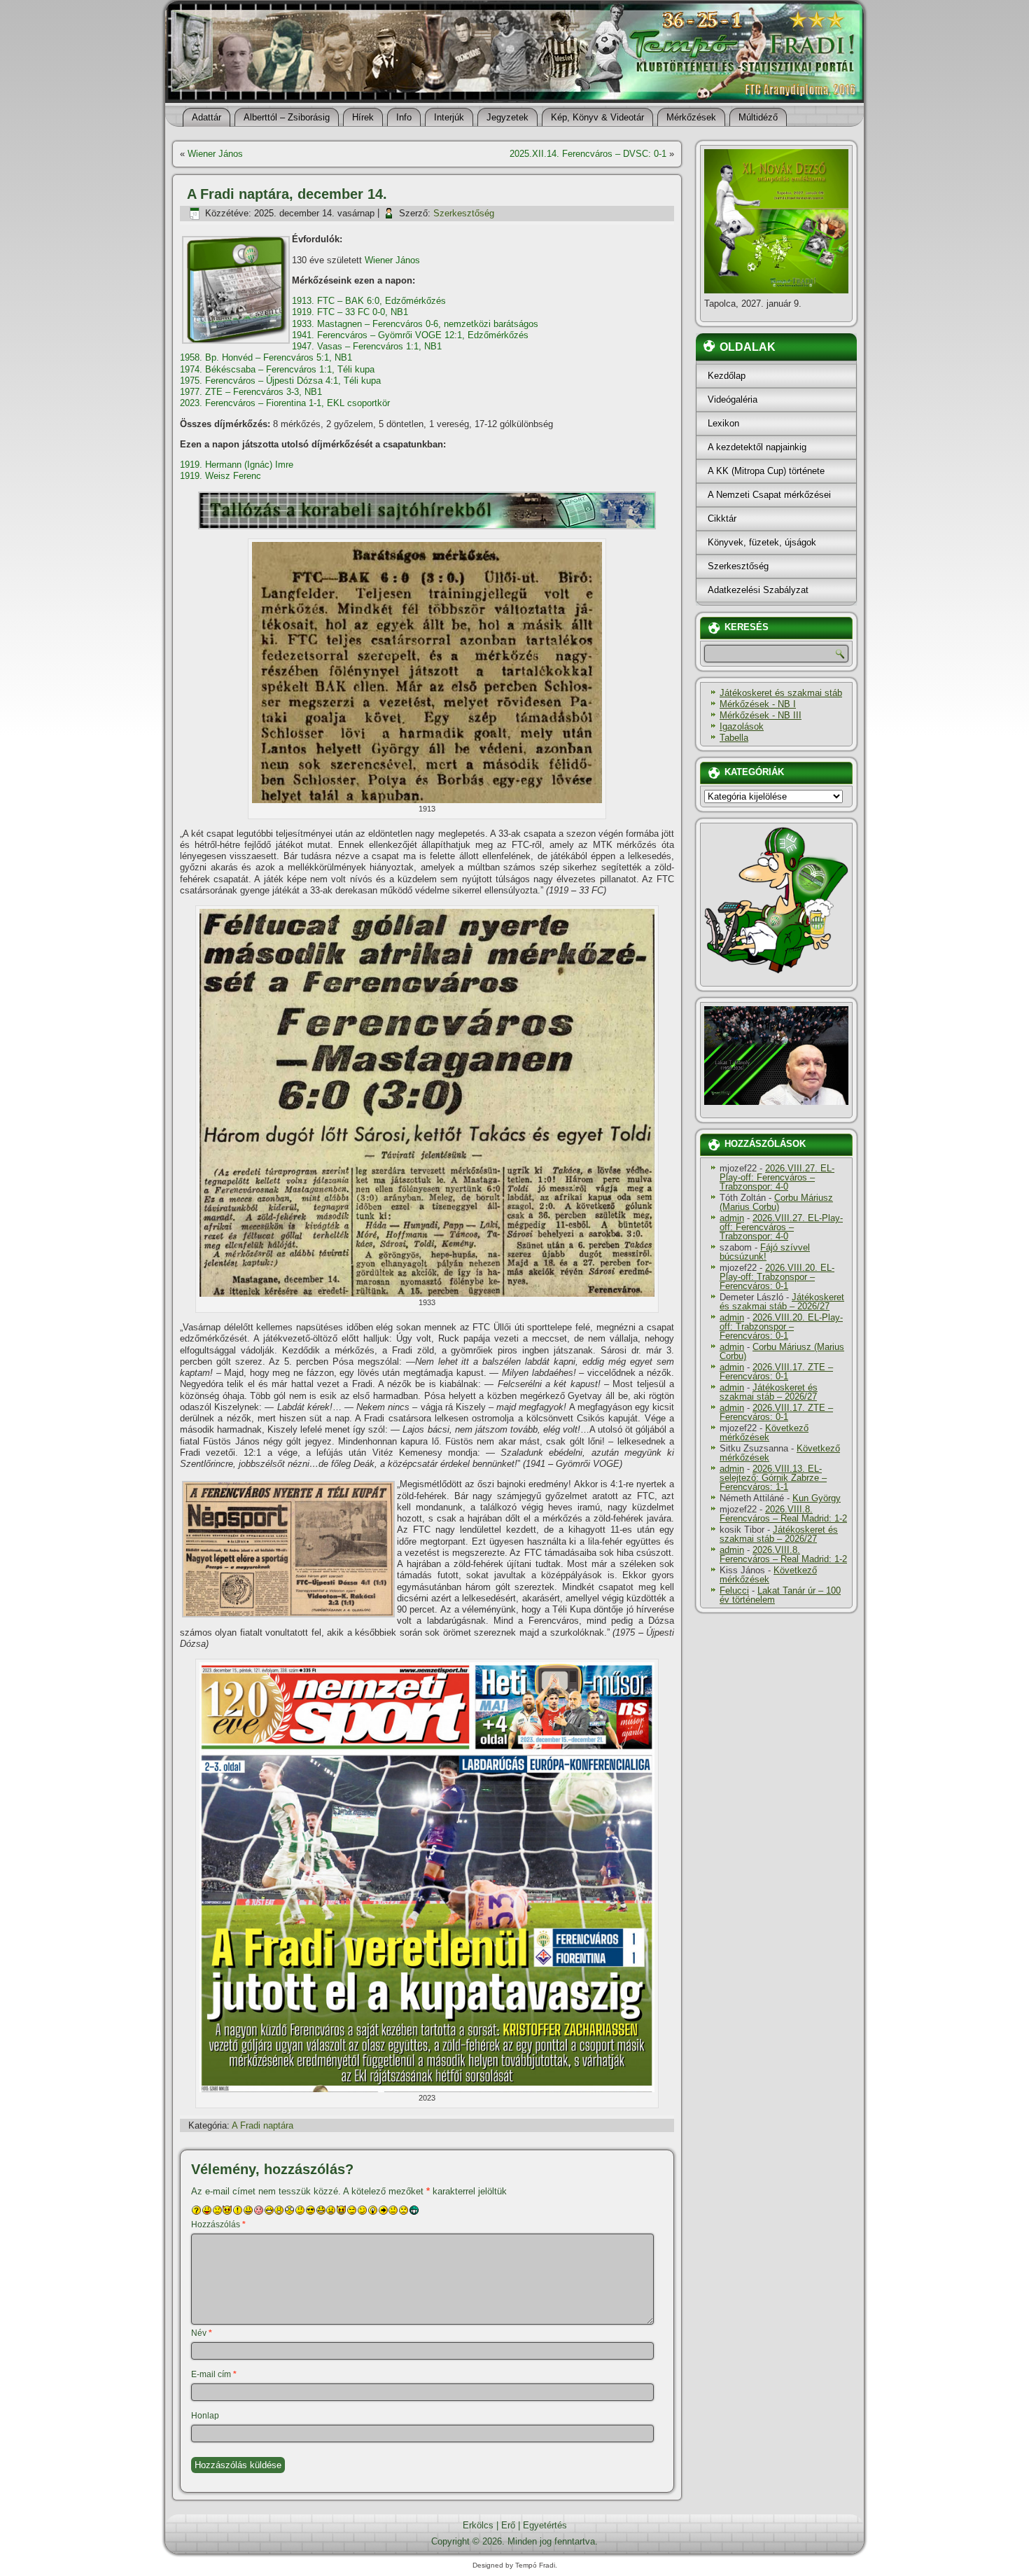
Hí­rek (363, 117)
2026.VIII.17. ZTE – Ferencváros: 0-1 (776, 1372)
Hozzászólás (218, 2225)
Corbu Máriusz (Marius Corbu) (776, 1202)
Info (404, 117)
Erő (508, 2525)
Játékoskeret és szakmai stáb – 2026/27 (782, 1302)
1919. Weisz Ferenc (220, 476)
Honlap (205, 2416)
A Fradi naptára (262, 2125)
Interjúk (449, 117)
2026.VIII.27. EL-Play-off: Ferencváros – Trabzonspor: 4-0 (777, 1177)
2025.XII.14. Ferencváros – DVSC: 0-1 (588, 154)
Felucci (734, 1590)
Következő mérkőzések (764, 1433)
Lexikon (723, 423)
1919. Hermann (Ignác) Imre (237, 465)
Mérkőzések (691, 117)
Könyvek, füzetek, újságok (762, 542)
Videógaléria (733, 399)
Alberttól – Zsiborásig (287, 117)
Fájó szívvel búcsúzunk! (765, 1252)
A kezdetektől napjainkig (757, 447)
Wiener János (215, 154)
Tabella (734, 738)
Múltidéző (758, 117)
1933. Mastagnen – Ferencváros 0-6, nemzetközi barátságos (415, 324)
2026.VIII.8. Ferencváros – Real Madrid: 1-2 (783, 1514)
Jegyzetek (507, 117)
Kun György (817, 1498)
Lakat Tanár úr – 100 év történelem (780, 1595)
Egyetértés (545, 2525)
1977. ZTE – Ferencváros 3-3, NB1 (251, 392)
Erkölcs (478, 2525)
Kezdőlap (727, 376)
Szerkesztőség (464, 213)
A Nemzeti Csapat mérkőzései (769, 495)
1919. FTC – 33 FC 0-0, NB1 (350, 312)
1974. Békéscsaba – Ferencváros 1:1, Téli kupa (277, 369)
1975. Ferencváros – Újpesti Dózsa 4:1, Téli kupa (280, 381)
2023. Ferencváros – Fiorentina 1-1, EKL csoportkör (285, 403)
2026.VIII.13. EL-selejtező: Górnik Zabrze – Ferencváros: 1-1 (773, 1478)
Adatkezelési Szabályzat (758, 590)
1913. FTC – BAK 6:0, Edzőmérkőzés (369, 301)
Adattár (206, 117)
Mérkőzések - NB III (761, 715)
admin (732, 1218)
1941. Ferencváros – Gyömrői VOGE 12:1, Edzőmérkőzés (410, 335)
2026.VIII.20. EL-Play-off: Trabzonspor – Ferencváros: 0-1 (777, 1277)
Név (202, 2333)
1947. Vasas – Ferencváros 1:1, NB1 (367, 346)
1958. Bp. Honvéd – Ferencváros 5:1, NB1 (266, 357)
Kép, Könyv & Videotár (597, 117)
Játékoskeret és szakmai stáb (781, 693)
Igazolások (742, 726)
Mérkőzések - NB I (758, 704)
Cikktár (722, 518)
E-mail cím (214, 2374)
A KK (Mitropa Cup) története (766, 471)
